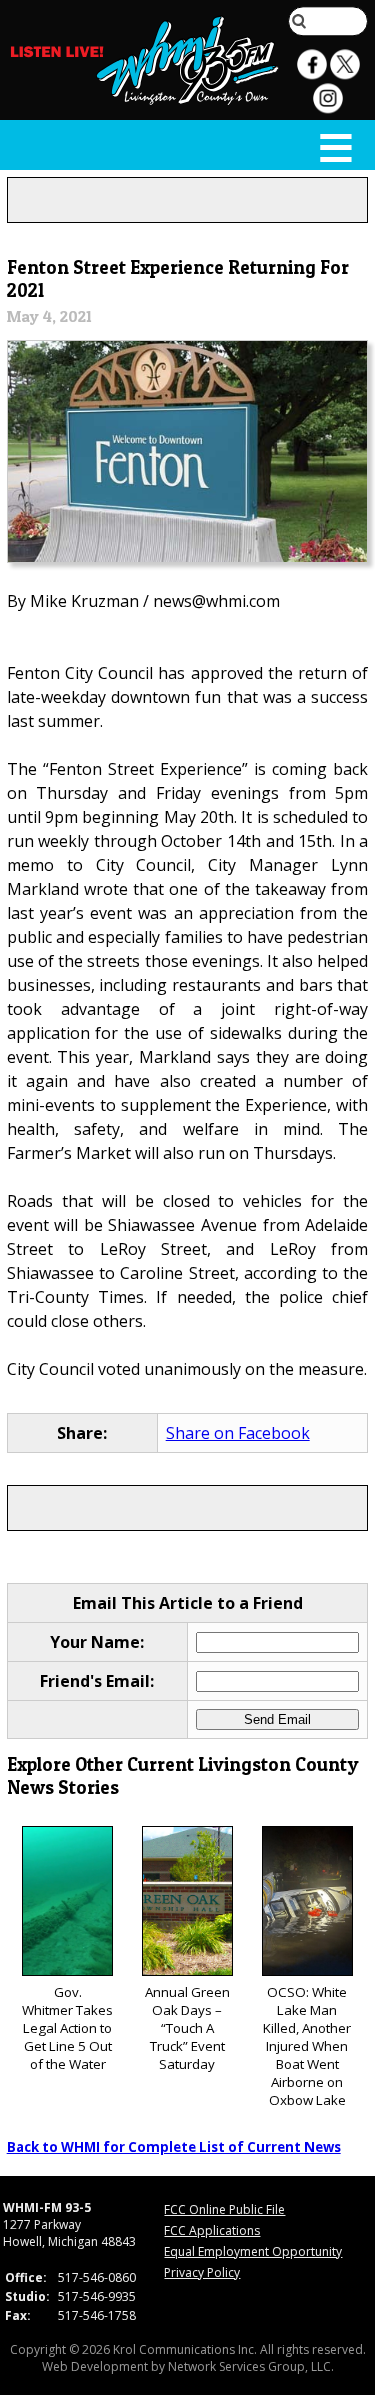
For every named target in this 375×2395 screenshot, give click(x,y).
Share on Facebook (238, 1433)
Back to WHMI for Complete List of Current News (174, 2147)
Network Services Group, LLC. (251, 2366)
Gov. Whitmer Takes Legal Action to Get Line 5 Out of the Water (67, 2028)
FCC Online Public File (224, 2209)
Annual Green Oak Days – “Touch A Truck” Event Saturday (187, 2028)
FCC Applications (212, 2230)
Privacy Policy (202, 2272)
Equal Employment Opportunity (253, 2251)
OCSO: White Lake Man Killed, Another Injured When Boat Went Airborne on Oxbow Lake (307, 2046)
